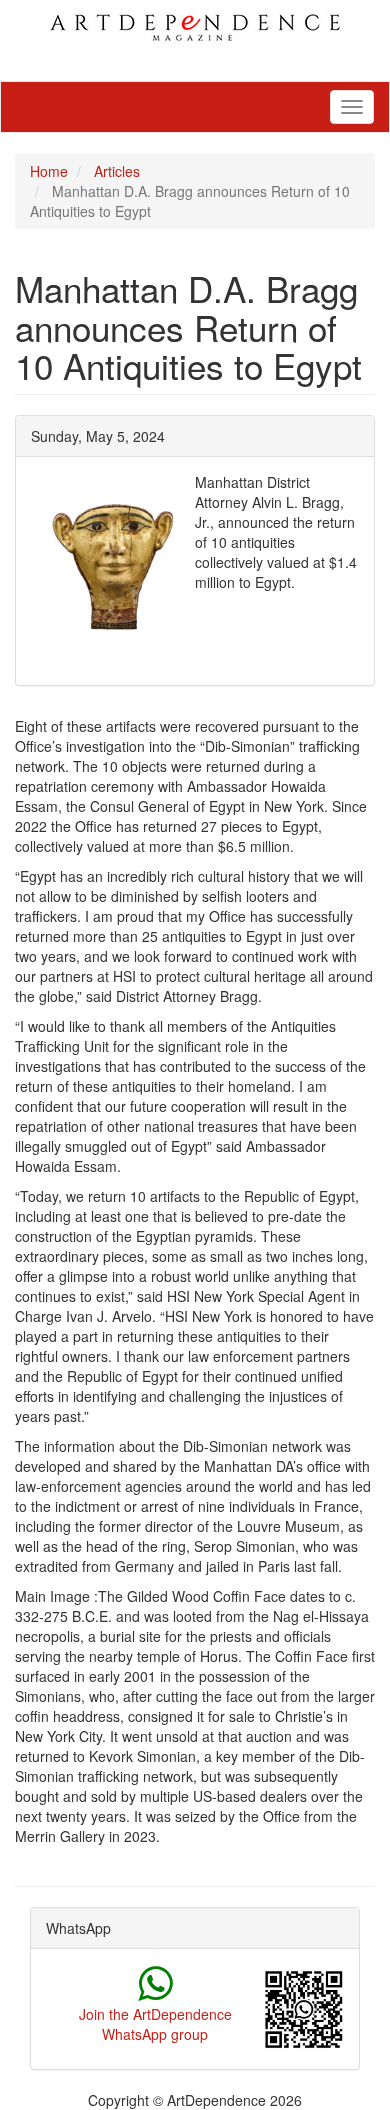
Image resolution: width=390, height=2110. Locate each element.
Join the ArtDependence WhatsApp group (155, 2024)
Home (49, 171)
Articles (117, 171)
